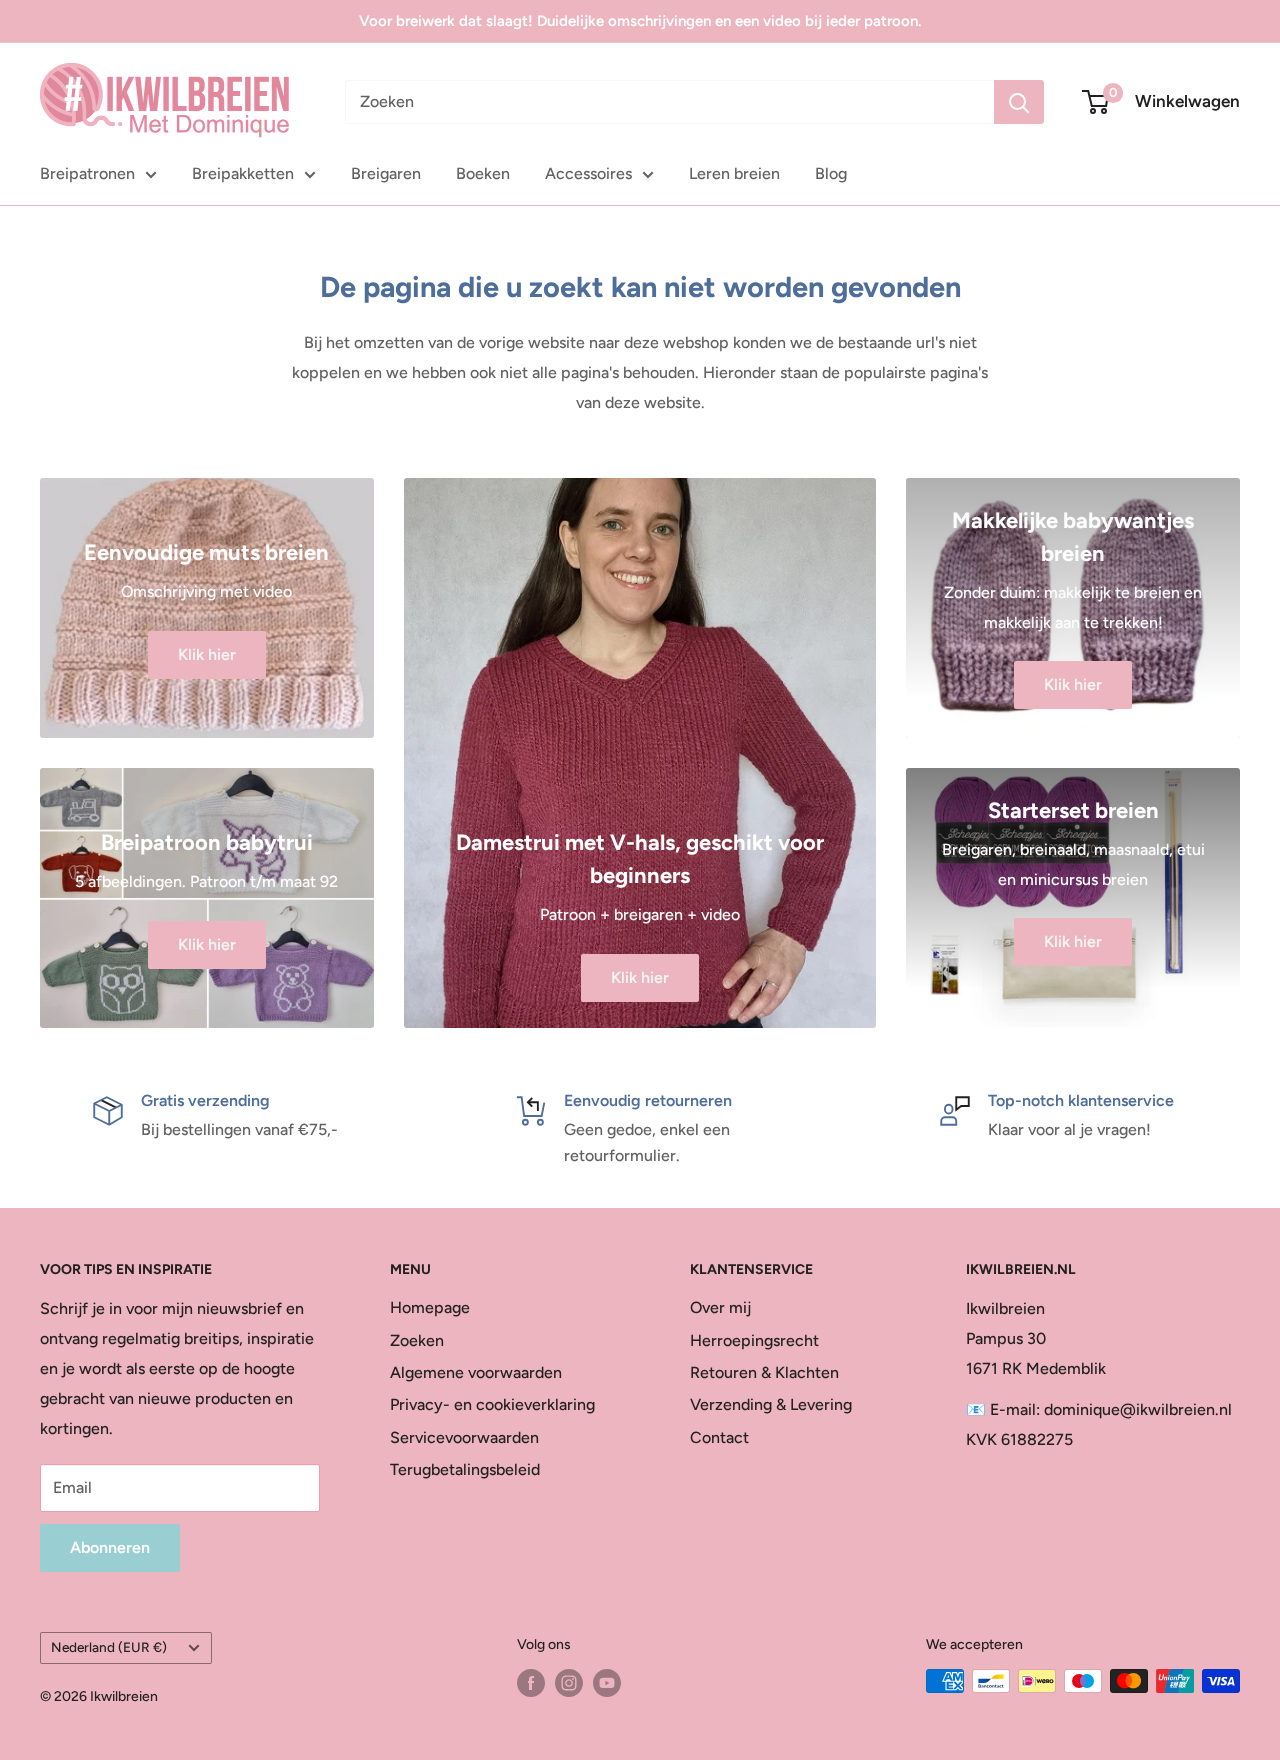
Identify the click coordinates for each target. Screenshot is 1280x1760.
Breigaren (386, 173)
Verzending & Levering (771, 1404)
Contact (719, 1437)
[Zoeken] (1019, 102)
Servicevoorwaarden (464, 1437)
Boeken (483, 173)
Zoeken (417, 1340)
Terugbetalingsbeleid (465, 1469)
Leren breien (734, 173)
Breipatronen (87, 173)
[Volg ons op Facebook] (531, 1683)
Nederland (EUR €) (109, 1647)
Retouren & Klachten (764, 1372)
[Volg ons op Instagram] (569, 1683)
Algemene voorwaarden (476, 1372)
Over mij (720, 1307)
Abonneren (110, 1547)
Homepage (430, 1307)
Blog (831, 173)
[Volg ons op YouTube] (607, 1683)
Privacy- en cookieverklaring (492, 1404)
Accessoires (588, 173)
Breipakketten (243, 173)
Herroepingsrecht (754, 1340)
